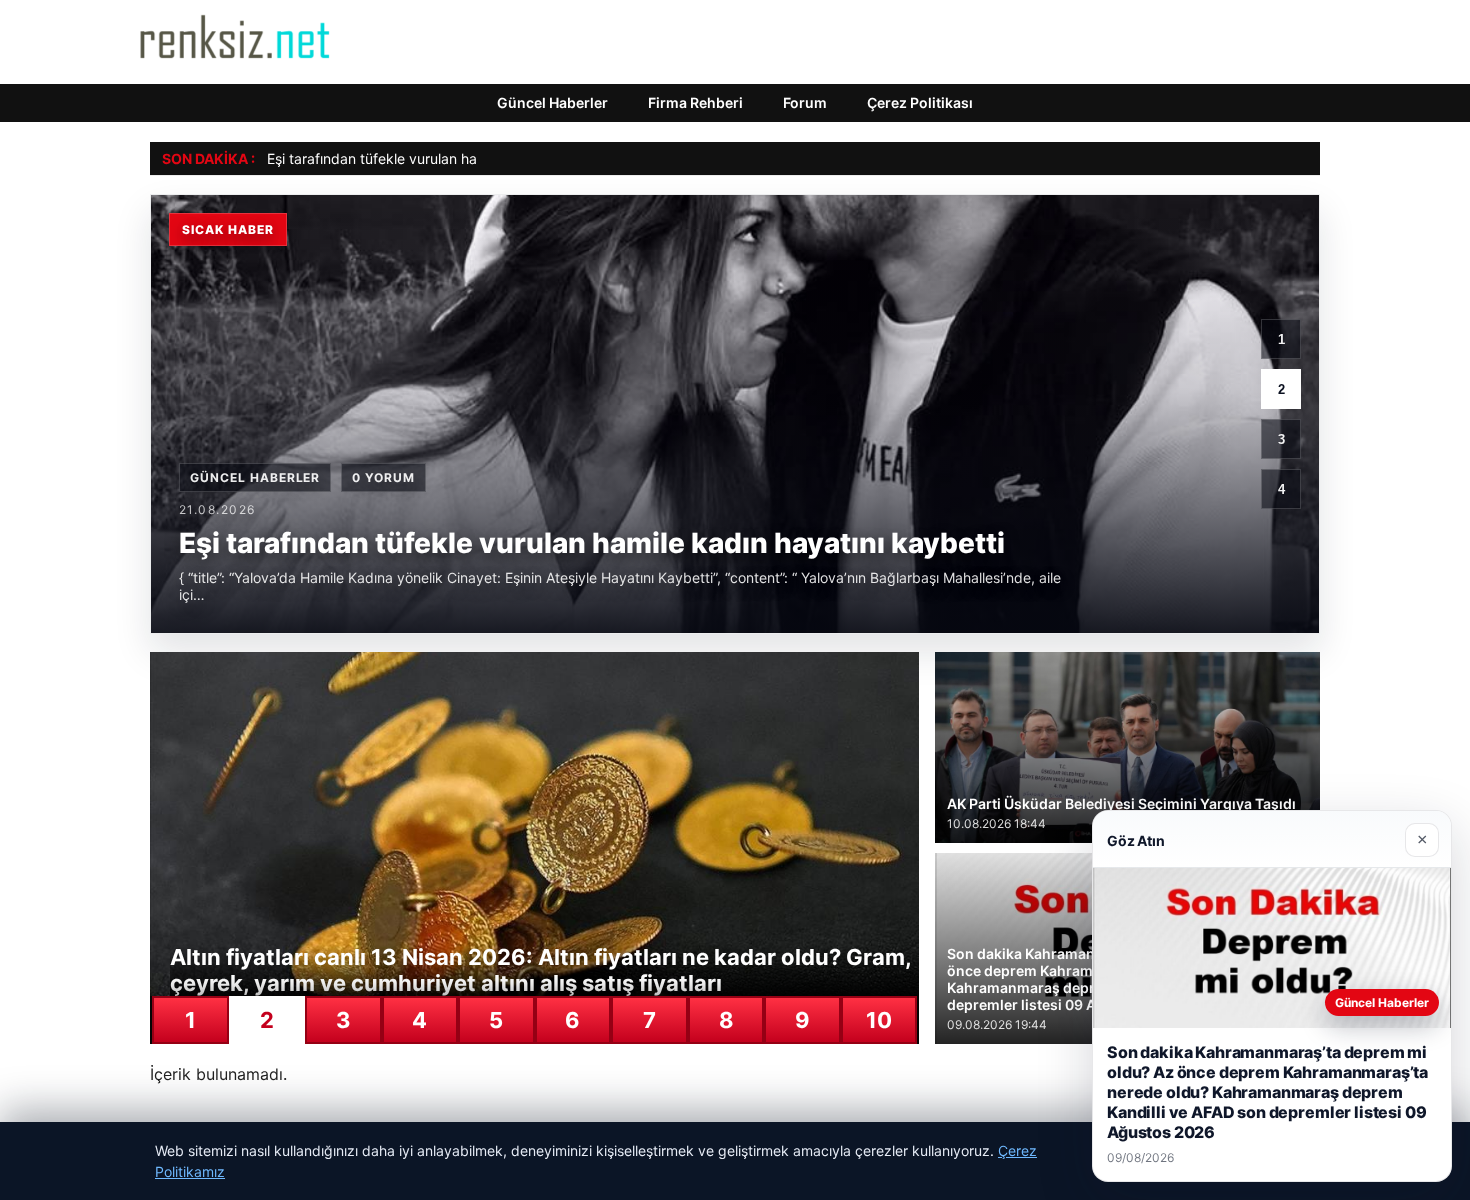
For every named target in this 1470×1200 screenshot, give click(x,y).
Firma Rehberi (695, 102)
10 (879, 1020)
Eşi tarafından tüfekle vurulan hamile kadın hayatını (432, 158)
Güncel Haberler (552, 102)
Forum (805, 102)
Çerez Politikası (920, 102)
